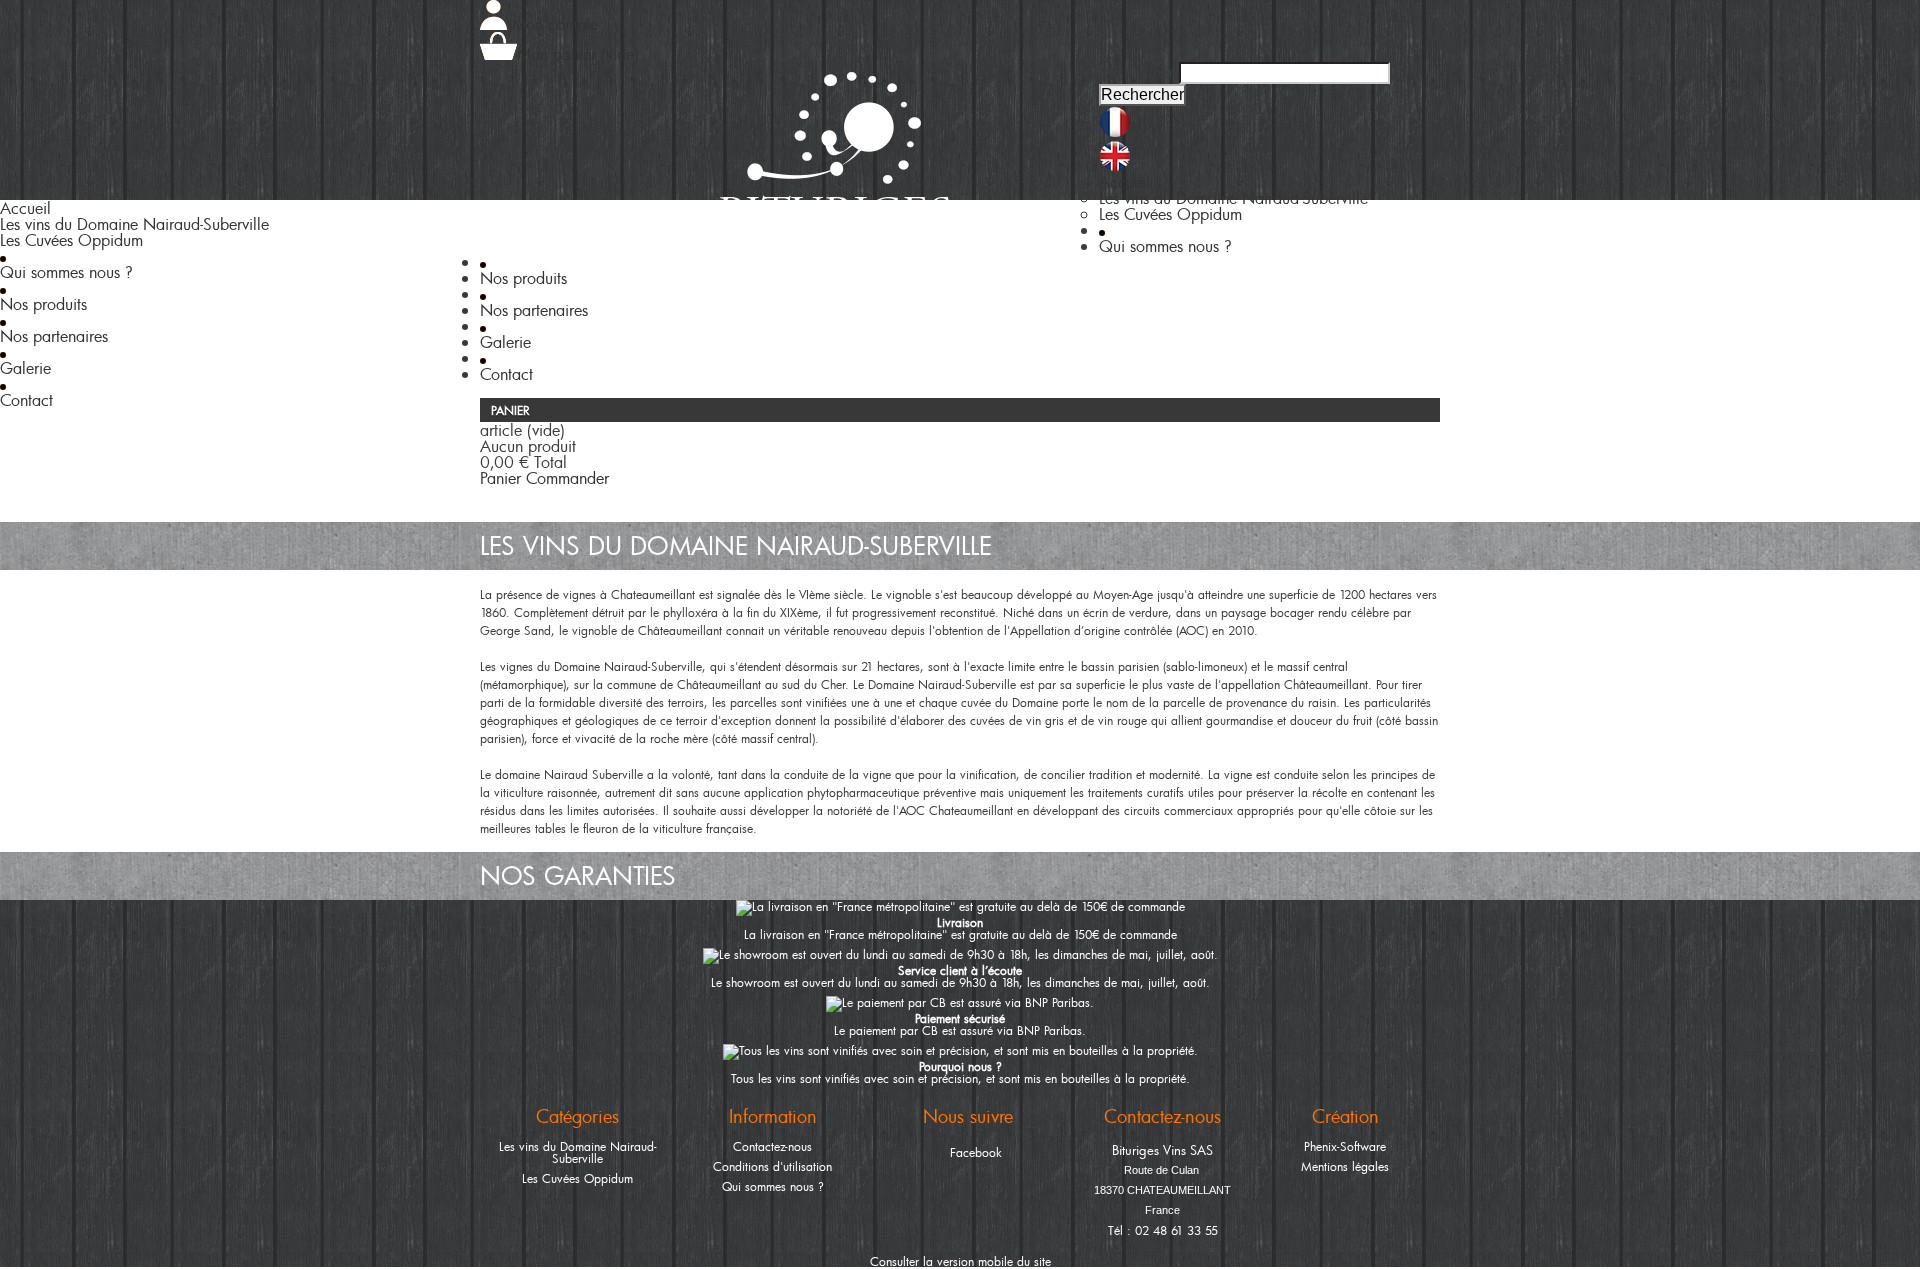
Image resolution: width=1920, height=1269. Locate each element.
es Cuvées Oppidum (1170, 214)
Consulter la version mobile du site (960, 1261)
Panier (512, 410)
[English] (1115, 166)
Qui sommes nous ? (773, 1186)
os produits (523, 278)
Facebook (976, 1152)
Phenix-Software (1345, 1146)
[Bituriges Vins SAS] (834, 162)
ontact (506, 374)
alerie (505, 342)
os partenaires (534, 310)
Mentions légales (1345, 1166)
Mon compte (552, 24)
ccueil (1124, 182)
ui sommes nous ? (1165, 246)
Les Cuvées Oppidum (577, 1178)
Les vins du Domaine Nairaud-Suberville (578, 1152)
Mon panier (578, 54)
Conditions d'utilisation (772, 1166)
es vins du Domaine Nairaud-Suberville (1233, 198)
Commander (567, 478)
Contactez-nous (772, 1146)
